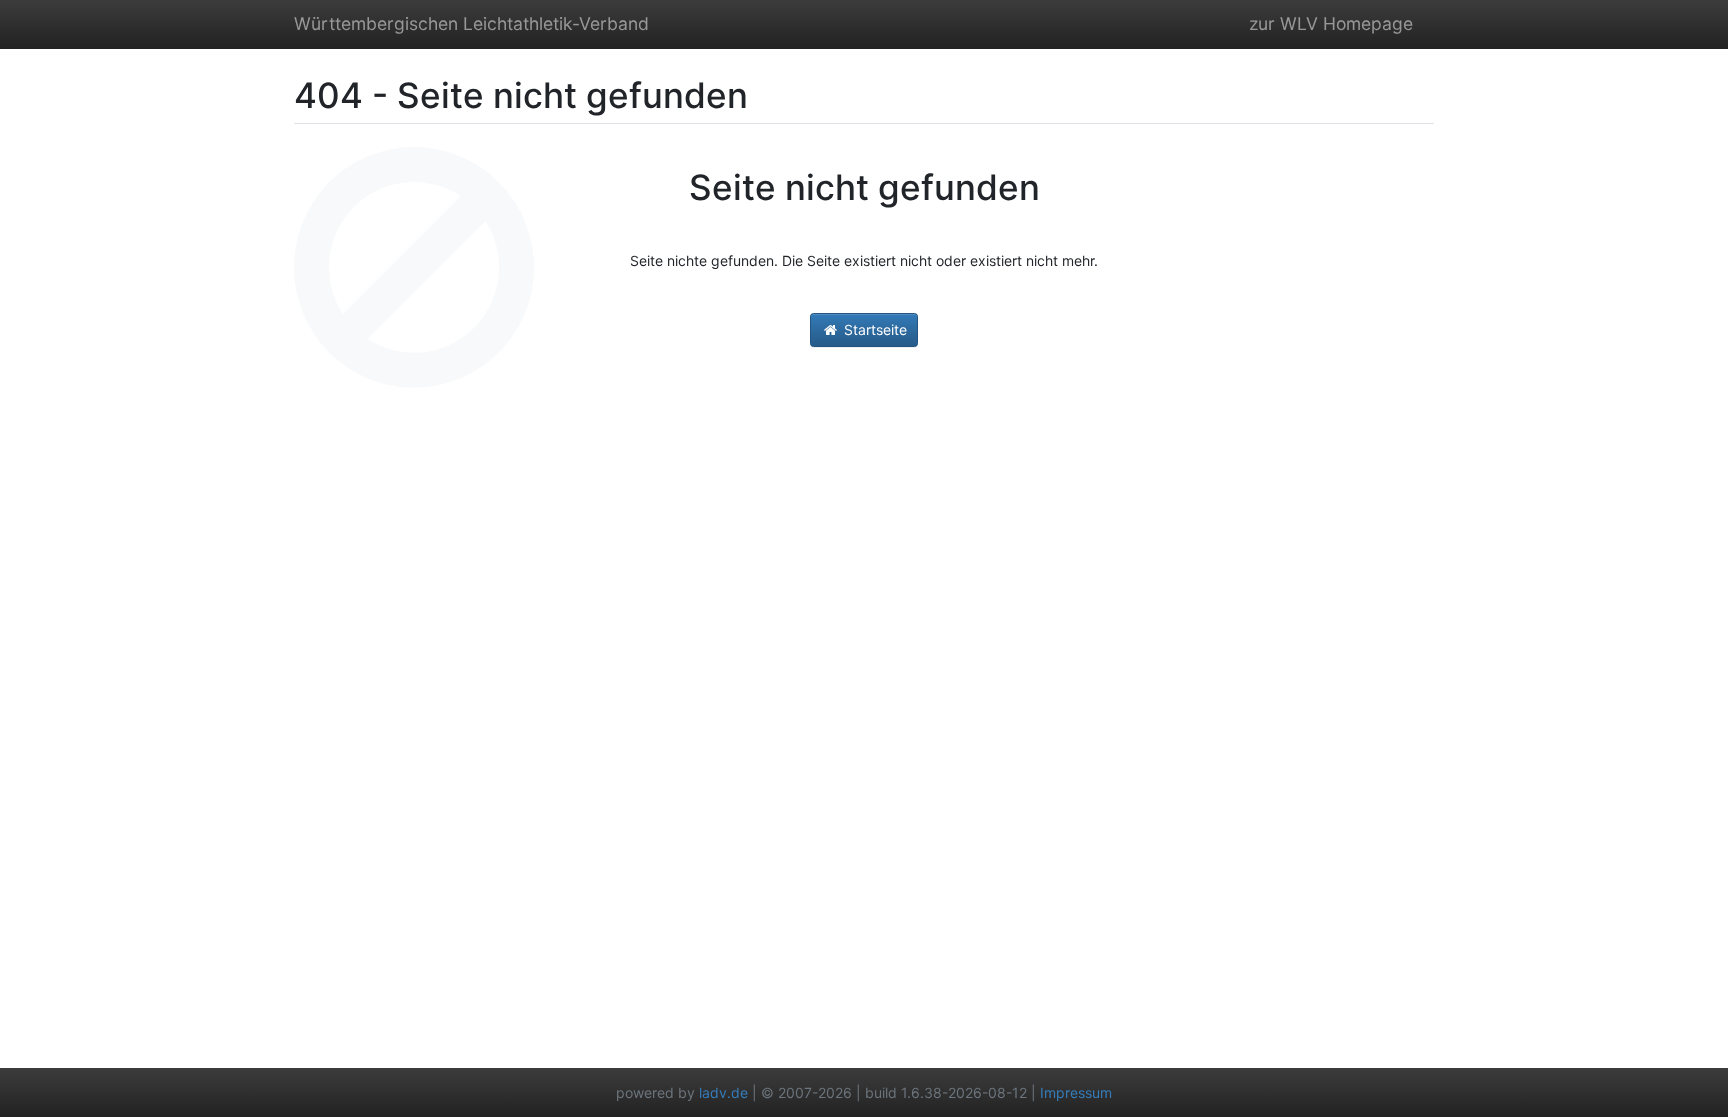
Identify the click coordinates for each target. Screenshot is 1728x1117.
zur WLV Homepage (1331, 23)
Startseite (873, 329)
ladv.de (723, 1092)
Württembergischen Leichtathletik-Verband (471, 23)
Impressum (1076, 1092)
